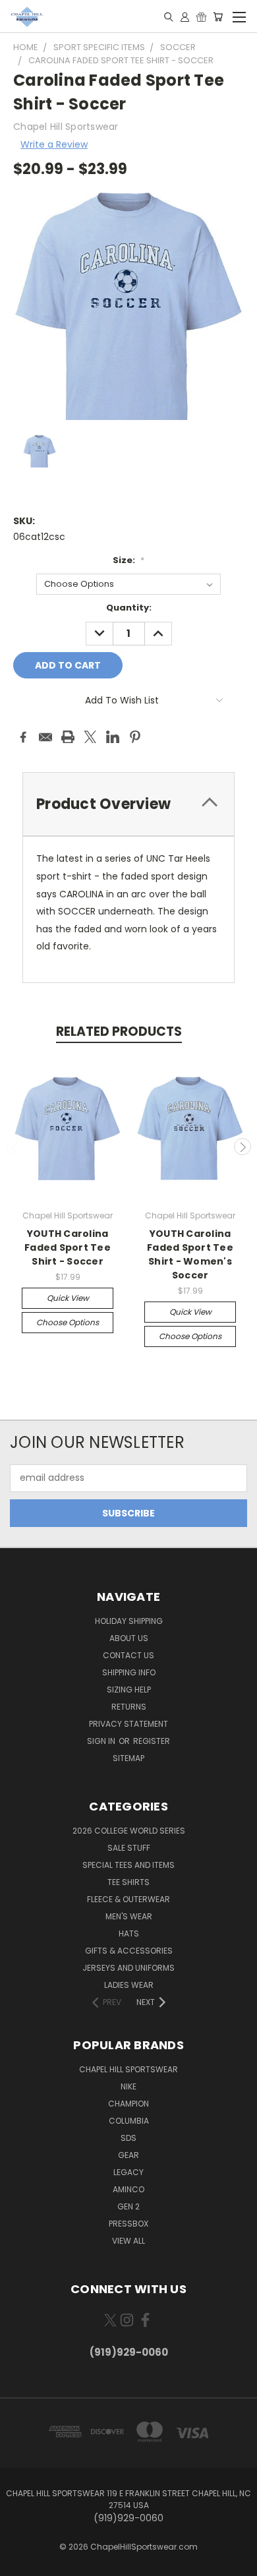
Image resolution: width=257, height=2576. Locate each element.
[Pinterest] (135, 737)
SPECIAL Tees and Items (128, 1865)
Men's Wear (129, 1916)
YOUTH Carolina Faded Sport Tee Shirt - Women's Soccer (190, 1254)
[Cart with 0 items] (218, 16)
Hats (129, 1933)
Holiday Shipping (129, 1621)
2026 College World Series (129, 1831)
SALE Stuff (129, 1848)
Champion (128, 2104)
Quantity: (129, 608)
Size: (128, 560)
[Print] (68, 737)
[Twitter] (90, 737)
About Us (129, 1638)
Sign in (102, 1741)
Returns (129, 1707)
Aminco (128, 2189)
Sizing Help (129, 1690)
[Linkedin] (113, 737)
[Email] (45, 737)
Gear (128, 2155)
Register (152, 1741)
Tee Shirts (128, 1882)
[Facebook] (23, 737)
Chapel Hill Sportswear (128, 2069)
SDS (128, 2138)
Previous (15, 1147)
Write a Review (54, 144)
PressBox (128, 2224)
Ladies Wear (129, 1985)
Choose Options (68, 1322)
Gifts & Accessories (129, 1951)
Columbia (129, 2121)
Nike (128, 2086)
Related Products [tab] (119, 1032)
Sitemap (128, 1758)
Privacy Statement (128, 1724)
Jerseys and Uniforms (128, 1968)
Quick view (68, 1298)
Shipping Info (129, 1672)
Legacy (128, 2172)
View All (128, 2241)
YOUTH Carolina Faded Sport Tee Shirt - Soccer (68, 1247)
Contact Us (128, 1655)
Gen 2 (128, 2206)
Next (243, 1147)
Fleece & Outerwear (128, 1899)
